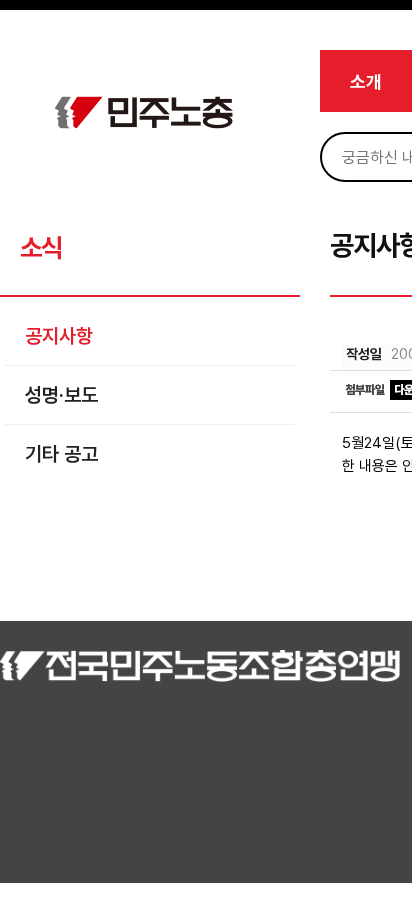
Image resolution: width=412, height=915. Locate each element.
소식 (40, 247)
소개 (366, 81)
